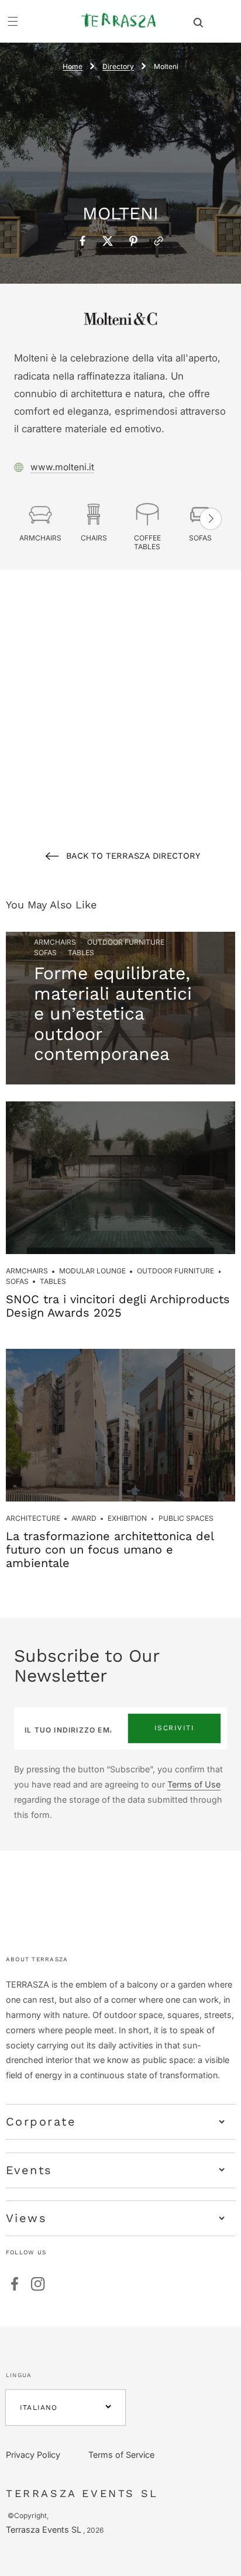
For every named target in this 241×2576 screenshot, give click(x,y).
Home (73, 66)
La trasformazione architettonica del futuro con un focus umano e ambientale (110, 1549)
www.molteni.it (62, 467)
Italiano (39, 2408)
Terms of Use (194, 1784)
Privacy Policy (33, 2455)
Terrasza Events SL (44, 2529)
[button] (198, 21)
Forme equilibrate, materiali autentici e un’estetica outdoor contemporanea (113, 1013)
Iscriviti (175, 1728)
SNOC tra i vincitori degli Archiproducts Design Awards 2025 (118, 1306)
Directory (118, 66)
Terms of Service (121, 2455)
